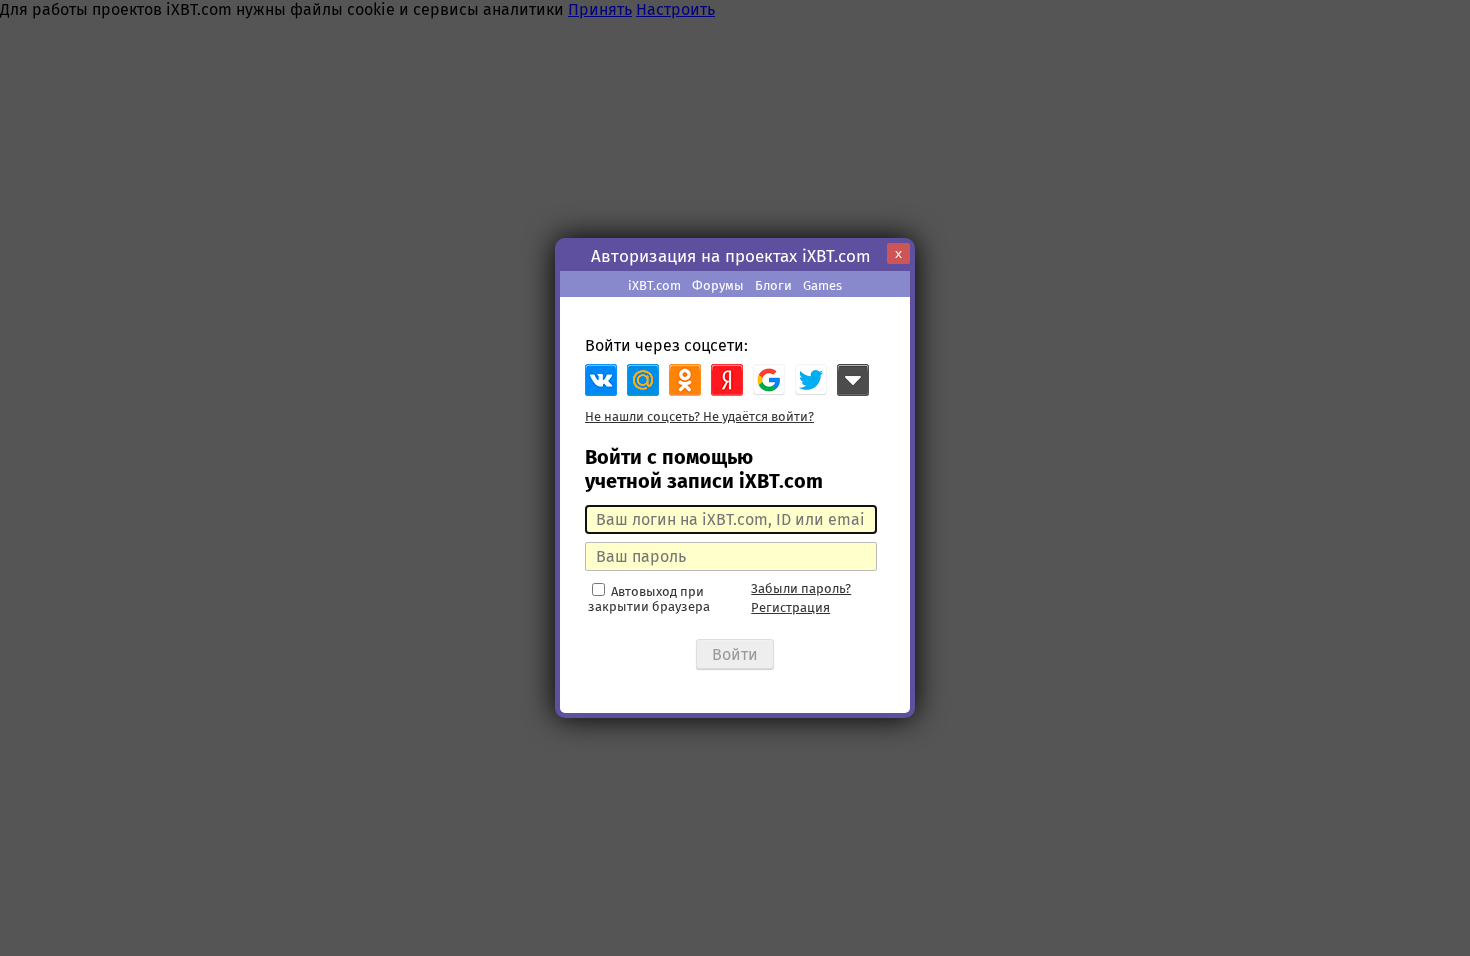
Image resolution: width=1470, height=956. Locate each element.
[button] (769, 380)
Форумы (718, 285)
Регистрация (790, 607)
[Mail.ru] (643, 380)
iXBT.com (654, 285)
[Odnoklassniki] (685, 380)
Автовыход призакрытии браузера (649, 599)
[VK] (601, 380)
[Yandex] (727, 380)
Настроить (675, 9)
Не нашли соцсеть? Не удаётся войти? (699, 416)
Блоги (773, 285)
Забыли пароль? (801, 588)
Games (822, 285)
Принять (600, 9)
